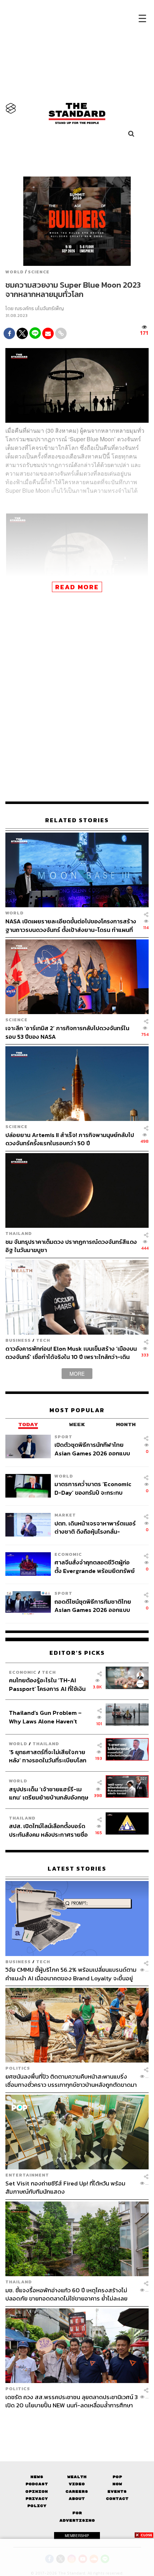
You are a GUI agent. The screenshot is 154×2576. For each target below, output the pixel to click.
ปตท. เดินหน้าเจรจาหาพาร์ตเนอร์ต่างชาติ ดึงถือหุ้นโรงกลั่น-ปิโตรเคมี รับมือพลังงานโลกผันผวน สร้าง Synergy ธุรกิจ (95, 1527)
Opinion (37, 2491)
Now (117, 2484)
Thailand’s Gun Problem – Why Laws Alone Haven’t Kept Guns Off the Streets (45, 1717)
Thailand (19, 1233)
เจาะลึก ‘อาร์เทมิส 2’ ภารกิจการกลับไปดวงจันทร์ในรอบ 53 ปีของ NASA (67, 1032)
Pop (117, 2477)
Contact (117, 2499)
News (37, 2477)
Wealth (77, 2477)
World (15, 272)
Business (18, 1340)
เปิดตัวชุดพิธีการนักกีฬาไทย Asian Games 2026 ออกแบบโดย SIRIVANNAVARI (92, 1449)
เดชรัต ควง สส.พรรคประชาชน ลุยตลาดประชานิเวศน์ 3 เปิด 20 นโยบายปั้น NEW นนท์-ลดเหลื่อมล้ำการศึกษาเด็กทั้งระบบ (72, 2401)
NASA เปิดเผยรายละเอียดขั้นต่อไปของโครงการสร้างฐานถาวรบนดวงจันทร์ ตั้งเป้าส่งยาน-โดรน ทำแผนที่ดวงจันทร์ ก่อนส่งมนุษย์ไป (71, 925)
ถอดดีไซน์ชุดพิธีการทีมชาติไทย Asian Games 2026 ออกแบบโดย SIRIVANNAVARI (93, 1606)
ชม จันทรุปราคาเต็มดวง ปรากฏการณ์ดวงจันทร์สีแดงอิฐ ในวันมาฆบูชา (71, 1246)
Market (65, 1515)
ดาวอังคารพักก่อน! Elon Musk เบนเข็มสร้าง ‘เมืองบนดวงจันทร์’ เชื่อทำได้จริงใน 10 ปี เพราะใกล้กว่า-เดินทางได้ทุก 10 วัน (71, 1353)
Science (39, 272)
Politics (18, 2068)
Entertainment (27, 2175)
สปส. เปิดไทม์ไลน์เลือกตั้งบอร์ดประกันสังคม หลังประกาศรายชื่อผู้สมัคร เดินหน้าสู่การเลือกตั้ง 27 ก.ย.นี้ (49, 1830)
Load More (77, 2422)
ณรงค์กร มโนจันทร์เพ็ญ (39, 309)
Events (117, 2491)
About (77, 2499)
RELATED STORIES (77, 820)
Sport (63, 1437)
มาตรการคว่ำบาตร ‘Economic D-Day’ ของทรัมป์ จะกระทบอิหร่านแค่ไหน (93, 1488)
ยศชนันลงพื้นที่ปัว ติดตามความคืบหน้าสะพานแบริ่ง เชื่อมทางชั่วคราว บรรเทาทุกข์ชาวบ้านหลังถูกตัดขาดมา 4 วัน (71, 2081)
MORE (77, 1374)
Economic (68, 1554)
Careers (77, 2491)
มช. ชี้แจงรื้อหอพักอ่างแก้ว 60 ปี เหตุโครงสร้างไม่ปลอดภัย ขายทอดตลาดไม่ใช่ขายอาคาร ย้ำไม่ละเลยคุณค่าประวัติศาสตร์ (66, 2294)
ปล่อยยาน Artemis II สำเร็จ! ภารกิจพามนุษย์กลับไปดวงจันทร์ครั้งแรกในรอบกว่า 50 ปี (70, 1139)
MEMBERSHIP (77, 2536)
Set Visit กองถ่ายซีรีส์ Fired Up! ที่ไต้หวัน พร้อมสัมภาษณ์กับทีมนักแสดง (65, 2187)
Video (77, 2484)
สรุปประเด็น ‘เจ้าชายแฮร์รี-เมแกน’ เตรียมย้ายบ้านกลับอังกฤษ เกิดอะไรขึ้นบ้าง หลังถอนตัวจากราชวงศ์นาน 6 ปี (49, 1793)
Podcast (37, 2484)
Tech (43, 1340)
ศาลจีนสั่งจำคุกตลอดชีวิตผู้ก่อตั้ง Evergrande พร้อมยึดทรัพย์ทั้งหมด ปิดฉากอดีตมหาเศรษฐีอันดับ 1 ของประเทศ (95, 1566)
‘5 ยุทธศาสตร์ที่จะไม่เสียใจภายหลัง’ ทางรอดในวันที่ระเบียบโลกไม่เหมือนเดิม (48, 1756)
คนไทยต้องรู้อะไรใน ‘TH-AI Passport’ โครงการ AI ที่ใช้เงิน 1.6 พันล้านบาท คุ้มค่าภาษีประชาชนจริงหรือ (47, 1684)
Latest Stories (77, 1869)
